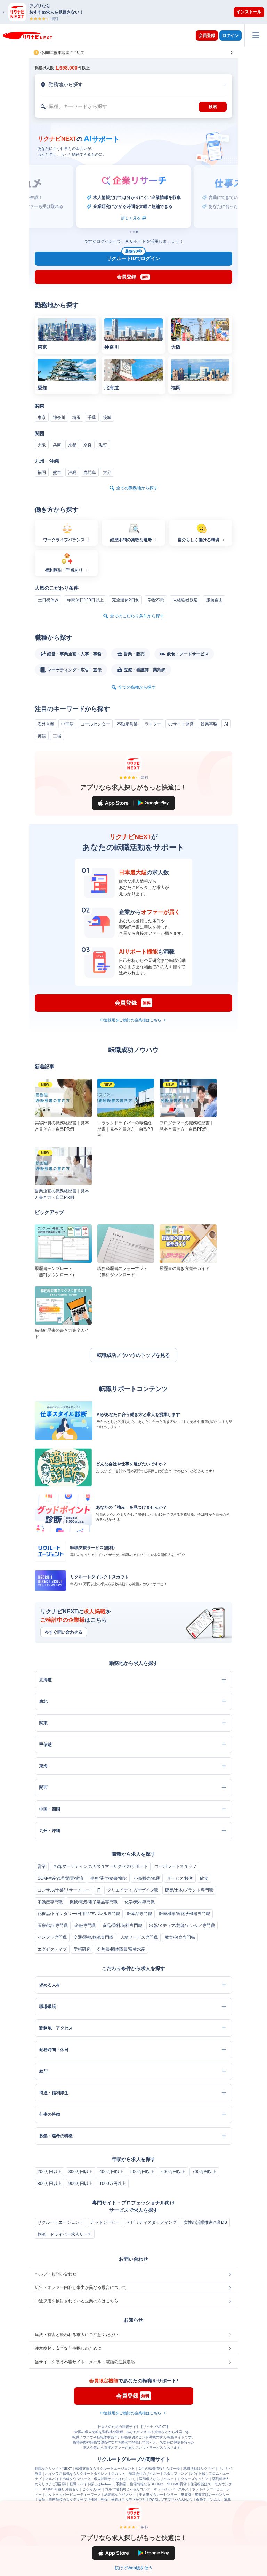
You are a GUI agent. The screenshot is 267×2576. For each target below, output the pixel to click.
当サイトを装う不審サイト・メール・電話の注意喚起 (85, 2362)
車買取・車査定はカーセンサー (205, 2494)
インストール (249, 12)
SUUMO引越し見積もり (60, 2489)
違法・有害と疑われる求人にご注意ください (76, 2335)
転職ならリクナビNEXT (53, 2468)
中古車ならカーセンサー (158, 2494)
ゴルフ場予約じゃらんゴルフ (128, 2489)
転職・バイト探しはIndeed (91, 2484)
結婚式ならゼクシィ (120, 2494)
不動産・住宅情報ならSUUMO (140, 2484)
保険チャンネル (208, 2500)
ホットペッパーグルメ (171, 2489)
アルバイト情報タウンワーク (68, 2479)
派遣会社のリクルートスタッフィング (158, 2474)
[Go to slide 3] (137, 232)
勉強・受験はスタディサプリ (123, 2500)
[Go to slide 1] (131, 232)
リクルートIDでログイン (133, 257)
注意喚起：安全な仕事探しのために (68, 2348)
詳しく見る (131, 218)
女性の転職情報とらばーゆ (159, 2468)
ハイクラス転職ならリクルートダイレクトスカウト (85, 2474)
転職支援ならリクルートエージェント (105, 2468)
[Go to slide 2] (134, 232)
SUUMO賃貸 (177, 2484)
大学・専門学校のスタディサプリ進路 (68, 2500)
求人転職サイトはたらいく (115, 2479)
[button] (137, 12)
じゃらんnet (92, 2489)
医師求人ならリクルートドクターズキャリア (174, 2479)
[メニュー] (256, 35)
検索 (213, 107)
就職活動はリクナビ (199, 2468)
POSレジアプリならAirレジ (171, 2500)
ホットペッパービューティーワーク (73, 2494)
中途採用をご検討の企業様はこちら (131, 1020)
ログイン (230, 35)
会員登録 (207, 35)
